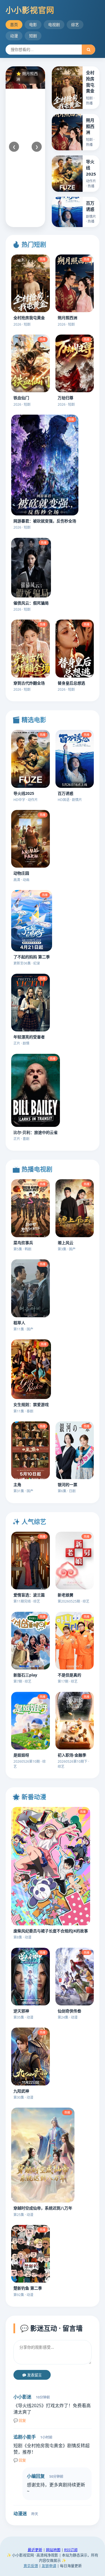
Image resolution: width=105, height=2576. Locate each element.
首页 (14, 24)
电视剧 (54, 24)
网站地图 (53, 2550)
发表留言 (34, 2375)
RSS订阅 (71, 2550)
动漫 (14, 36)
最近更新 (35, 2550)
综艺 (75, 24)
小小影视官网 (30, 10)
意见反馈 (31, 2566)
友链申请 (49, 2566)
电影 (33, 24)
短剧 (33, 36)
